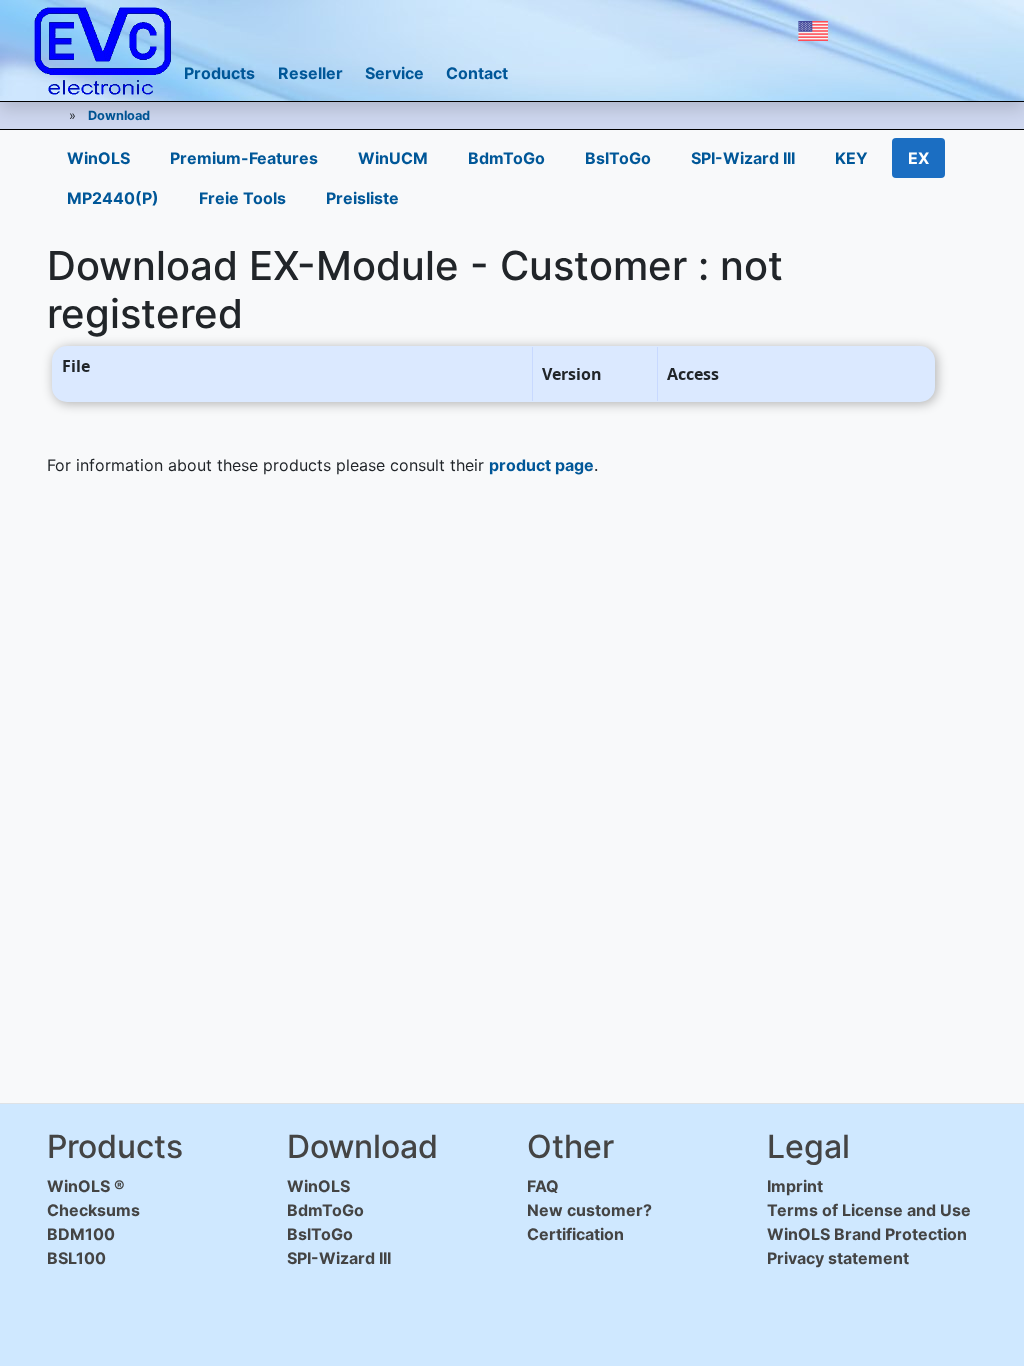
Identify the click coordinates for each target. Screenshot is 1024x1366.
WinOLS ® (86, 1186)
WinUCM (393, 158)
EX (918, 158)
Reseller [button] (310, 73)
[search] (910, 31)
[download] (866, 31)
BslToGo (618, 158)
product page (541, 465)
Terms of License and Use (869, 1210)
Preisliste (362, 198)
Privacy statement (838, 1258)
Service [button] (394, 73)
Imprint (795, 1186)
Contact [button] (477, 73)
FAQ (543, 1186)
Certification (575, 1234)
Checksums (93, 1210)
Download (119, 115)
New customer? (589, 1210)
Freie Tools (242, 198)
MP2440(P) (113, 198)
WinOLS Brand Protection (867, 1234)
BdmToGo (506, 158)
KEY (851, 158)
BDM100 (81, 1234)
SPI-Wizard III (743, 158)
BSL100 (76, 1258)
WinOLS (98, 158)
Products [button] (219, 73)
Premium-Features (244, 158)
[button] (813, 31)
